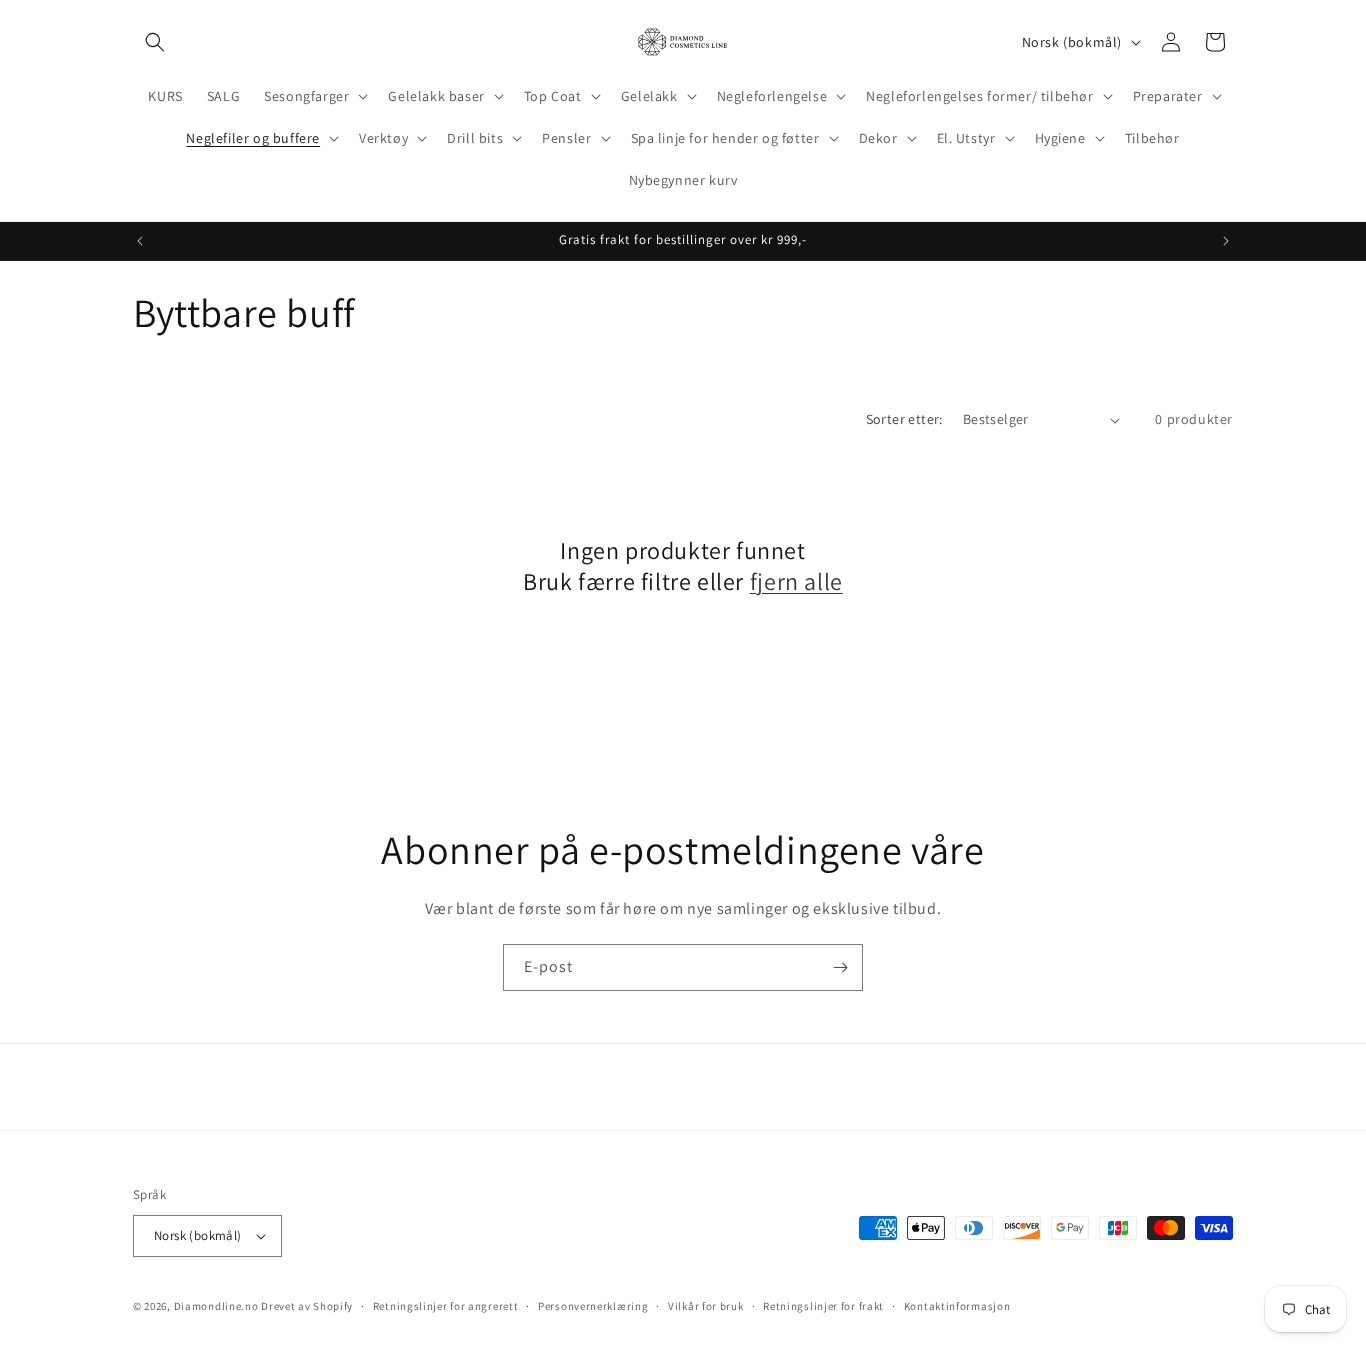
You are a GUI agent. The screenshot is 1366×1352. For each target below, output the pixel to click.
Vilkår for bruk (706, 1306)
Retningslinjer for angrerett (446, 1306)
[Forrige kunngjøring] (140, 241)
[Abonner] (840, 967)
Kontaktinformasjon (957, 1306)
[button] (155, 42)
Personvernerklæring (593, 1306)
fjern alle (796, 581)
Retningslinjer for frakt (823, 1306)
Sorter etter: (904, 419)
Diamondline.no (216, 1306)
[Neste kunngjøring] (1226, 241)
